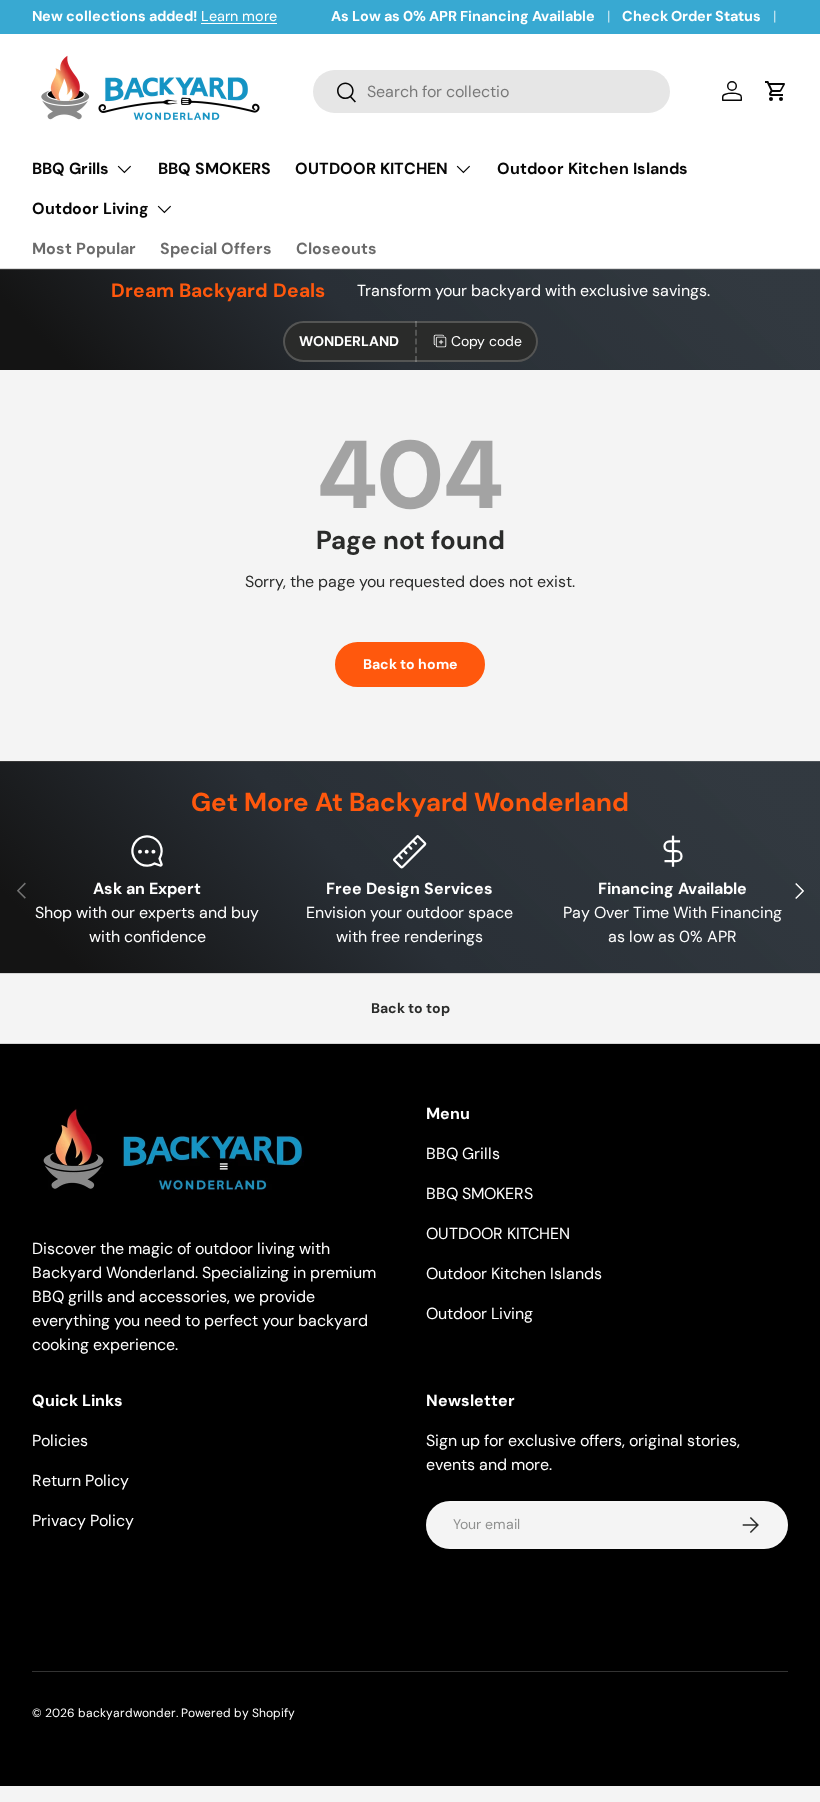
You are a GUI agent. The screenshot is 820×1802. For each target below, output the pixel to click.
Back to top (410, 1008)
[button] (776, 91)
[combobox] (491, 91)
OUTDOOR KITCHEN (498, 1233)
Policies (60, 1440)
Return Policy (80, 1480)
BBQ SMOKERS (214, 168)
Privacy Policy (83, 1520)
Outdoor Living (479, 1313)
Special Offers (216, 248)
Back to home (410, 664)
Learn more (239, 16)
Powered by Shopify (238, 1713)
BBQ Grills (463, 1153)
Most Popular (84, 248)
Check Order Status (691, 16)
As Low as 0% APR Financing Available (463, 16)
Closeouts (336, 248)
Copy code (486, 341)
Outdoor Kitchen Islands (592, 168)
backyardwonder (127, 1713)
